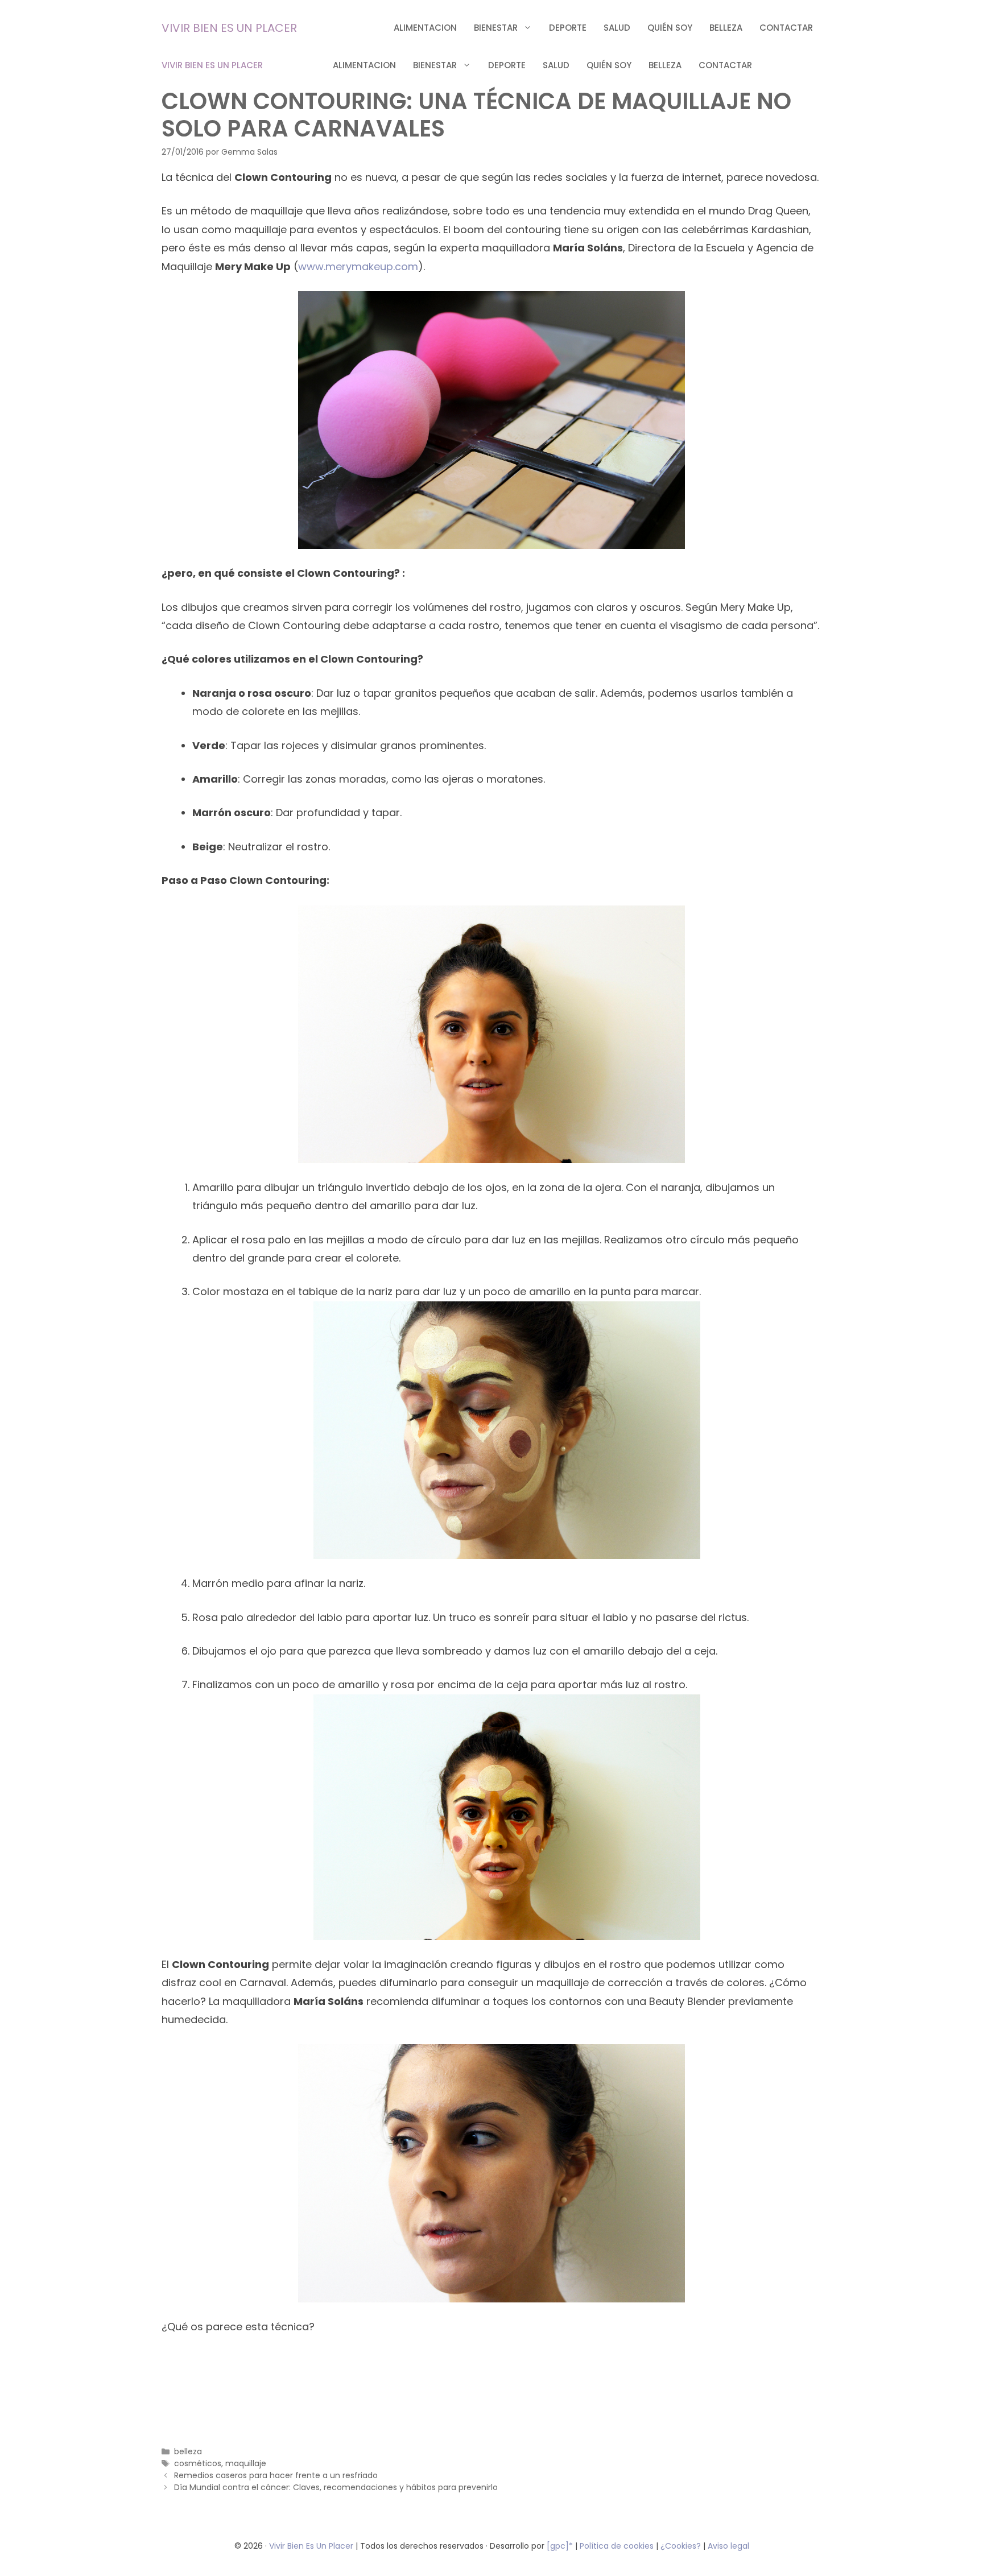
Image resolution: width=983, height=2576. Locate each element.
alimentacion (425, 28)
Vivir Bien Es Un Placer (312, 2546)
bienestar (496, 28)
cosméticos (198, 2463)
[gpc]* (560, 2546)
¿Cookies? (682, 2546)
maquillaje (246, 2463)
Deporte (568, 28)
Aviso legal (728, 2546)
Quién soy (670, 28)
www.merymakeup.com (358, 266)
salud (617, 28)
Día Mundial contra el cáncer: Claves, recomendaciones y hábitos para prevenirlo (336, 2487)
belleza (726, 28)
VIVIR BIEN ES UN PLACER (229, 28)
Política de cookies (617, 2546)
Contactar (786, 28)
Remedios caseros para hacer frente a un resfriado (276, 2475)
